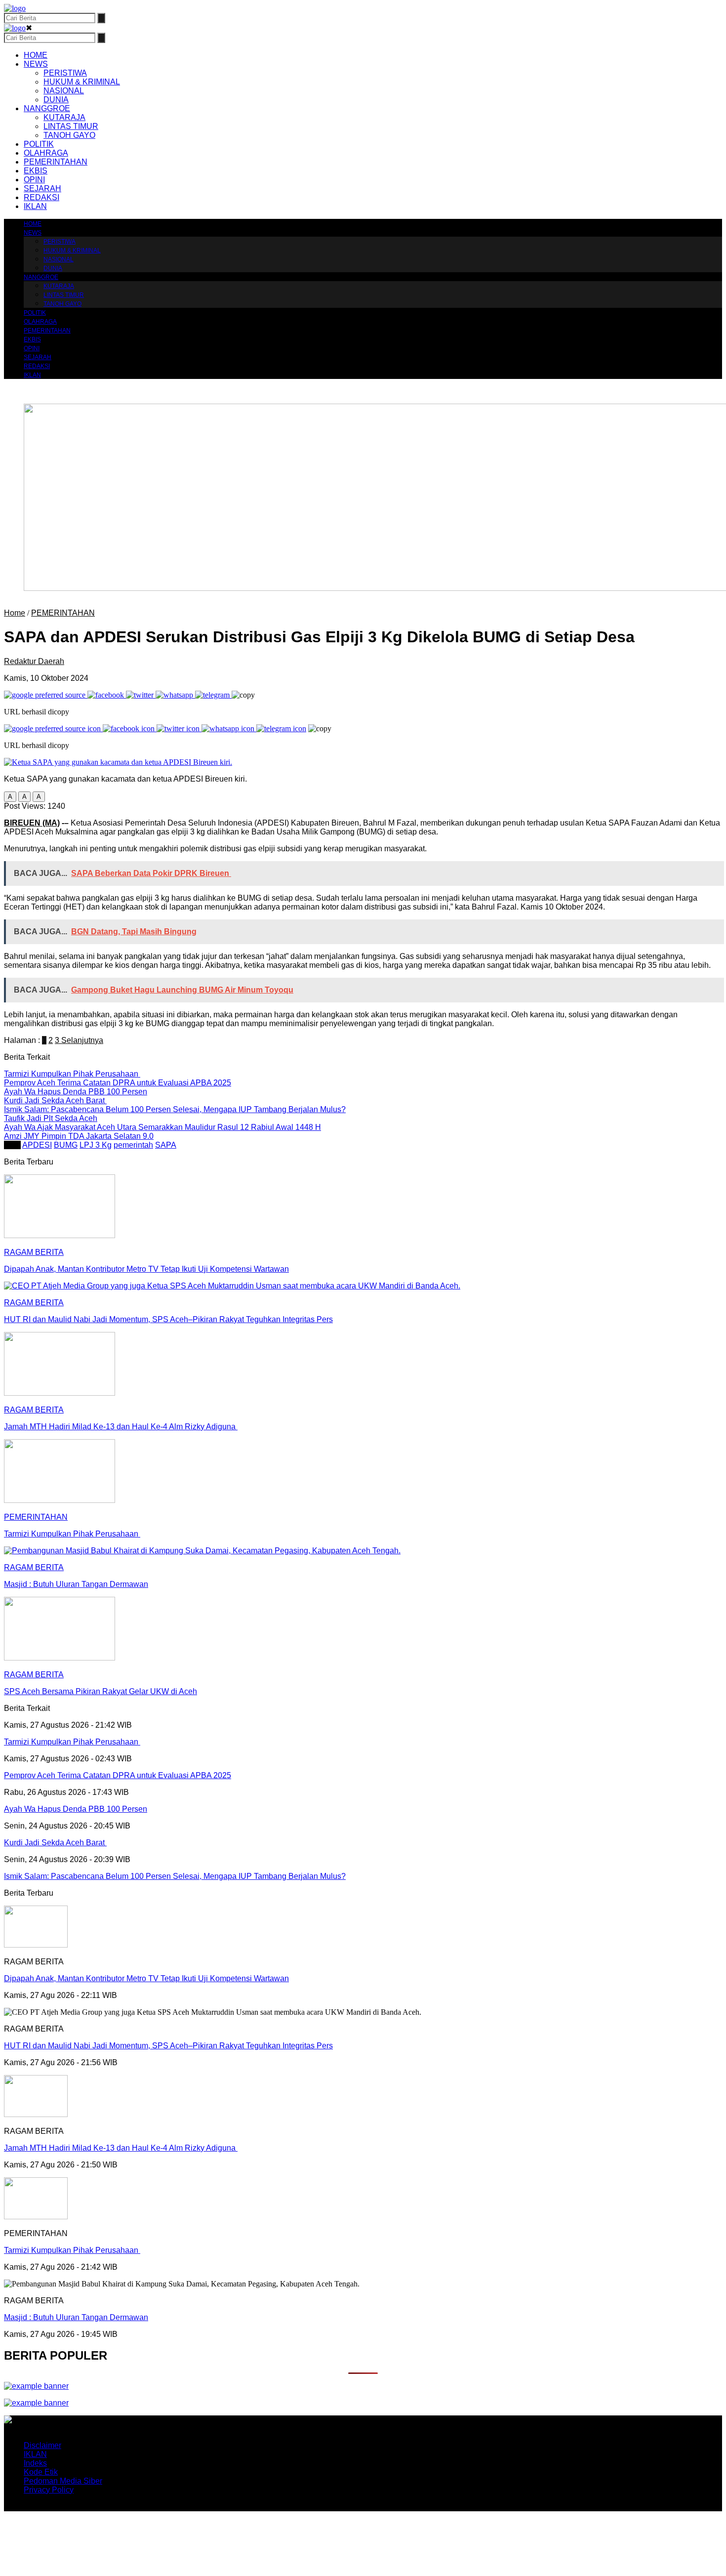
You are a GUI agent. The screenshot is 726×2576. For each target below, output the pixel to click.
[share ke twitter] (141, 695)
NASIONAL (64, 91)
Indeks (35, 2463)
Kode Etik (41, 2472)
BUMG (66, 1145)
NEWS (36, 64)
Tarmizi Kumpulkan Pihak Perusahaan (72, 2250)
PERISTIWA (65, 73)
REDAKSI (41, 197)
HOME (36, 55)
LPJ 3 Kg (96, 1145)
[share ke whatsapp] (175, 695)
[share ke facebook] (107, 695)
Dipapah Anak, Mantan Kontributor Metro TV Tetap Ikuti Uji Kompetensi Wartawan (146, 1978)
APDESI (37, 1145)
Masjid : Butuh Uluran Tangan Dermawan (76, 2317)
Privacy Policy (49, 2490)
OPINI (34, 180)
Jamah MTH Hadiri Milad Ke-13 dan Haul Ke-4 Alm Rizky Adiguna (121, 2148)
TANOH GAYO (69, 135)
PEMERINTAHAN (56, 162)
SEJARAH (42, 188)
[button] (10, 797)
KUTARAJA (64, 117)
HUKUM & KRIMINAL (82, 82)
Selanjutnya (81, 1040)
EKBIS (36, 171)
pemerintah (133, 1145)
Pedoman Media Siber (63, 2481)
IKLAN (35, 206)
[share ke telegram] (213, 695)
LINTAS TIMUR (71, 126)
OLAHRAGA (46, 153)
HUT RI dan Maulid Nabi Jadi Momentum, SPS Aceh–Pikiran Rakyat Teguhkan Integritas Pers (168, 2046)
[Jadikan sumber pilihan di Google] (46, 695)
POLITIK (39, 144)
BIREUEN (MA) (32, 823)
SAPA (166, 1145)
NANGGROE (47, 108)
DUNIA (56, 100)
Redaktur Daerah (34, 661)
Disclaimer (42, 2445)
